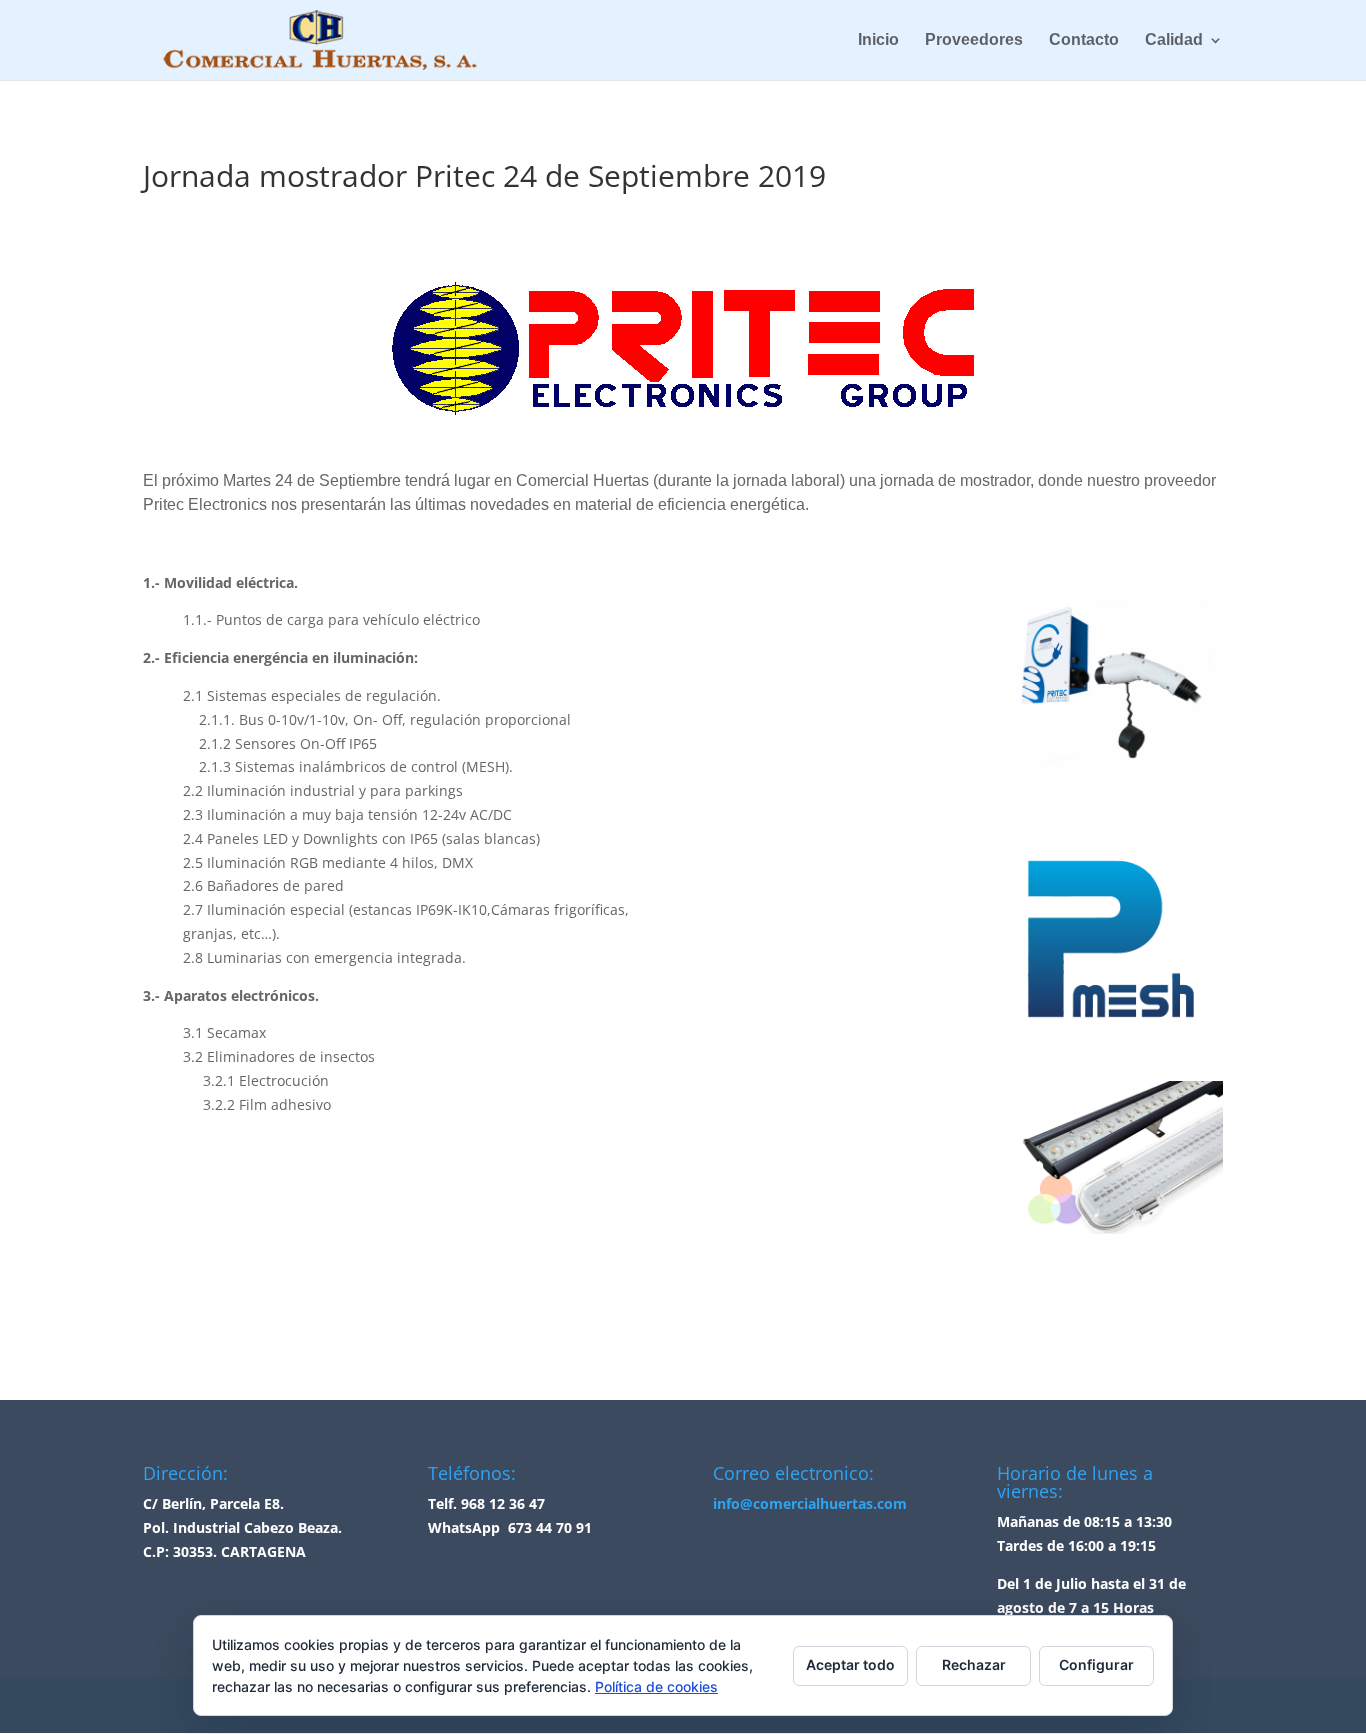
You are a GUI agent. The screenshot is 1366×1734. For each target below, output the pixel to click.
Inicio (878, 40)
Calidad (1174, 40)
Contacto (1084, 40)
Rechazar (974, 1664)
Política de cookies (656, 1686)
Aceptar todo (850, 1664)
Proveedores (974, 40)
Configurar (1096, 1664)
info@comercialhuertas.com (810, 1503)
